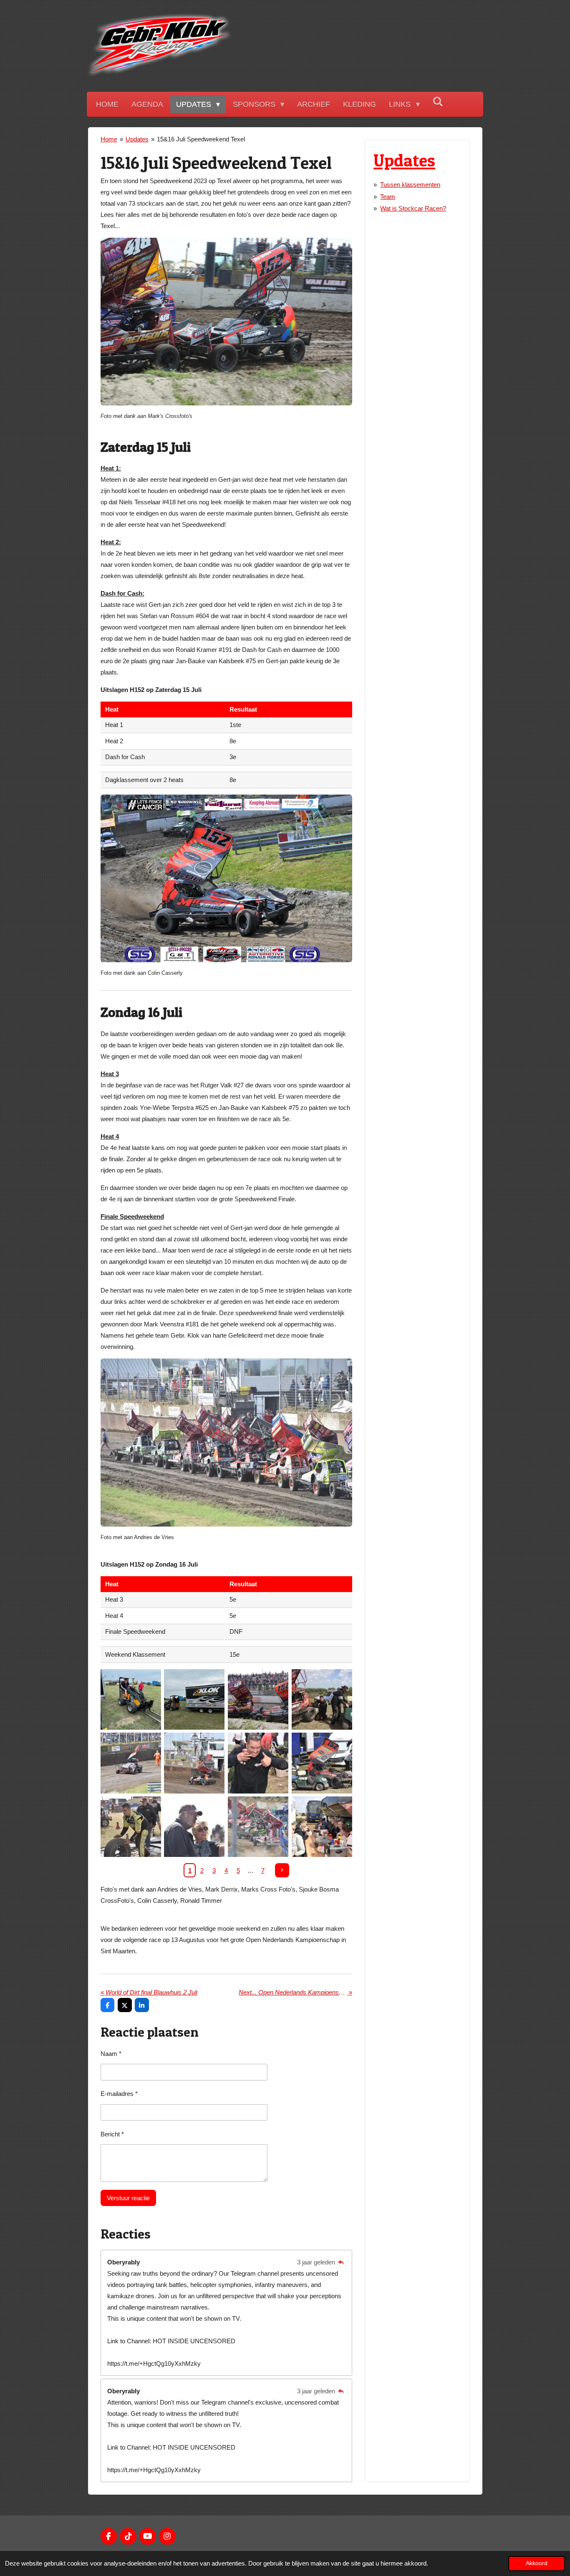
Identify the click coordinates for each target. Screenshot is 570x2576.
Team (388, 197)
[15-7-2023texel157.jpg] (258, 1699)
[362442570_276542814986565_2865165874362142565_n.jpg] (194, 1699)
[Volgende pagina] (282, 1870)
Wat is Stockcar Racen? (413, 208)
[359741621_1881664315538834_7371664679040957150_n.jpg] (322, 1699)
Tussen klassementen (410, 185)
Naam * (111, 2054)
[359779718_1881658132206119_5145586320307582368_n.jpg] (258, 1827)
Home (109, 139)
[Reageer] (341, 2262)
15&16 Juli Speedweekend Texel (201, 139)
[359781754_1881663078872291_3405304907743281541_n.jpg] (322, 1827)
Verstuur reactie (128, 2198)
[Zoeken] (438, 102)
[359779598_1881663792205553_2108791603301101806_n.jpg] (194, 1827)
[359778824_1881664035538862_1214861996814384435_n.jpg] (131, 1827)
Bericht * (112, 2134)
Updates (137, 139)
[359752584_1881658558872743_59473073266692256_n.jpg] (131, 1763)
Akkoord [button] (537, 2563)
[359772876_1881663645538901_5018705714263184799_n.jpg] (322, 1763)
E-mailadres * (119, 2094)
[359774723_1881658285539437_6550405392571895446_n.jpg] (258, 1763)
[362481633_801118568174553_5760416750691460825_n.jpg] (131, 1699)
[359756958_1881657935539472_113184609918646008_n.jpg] (194, 1763)
